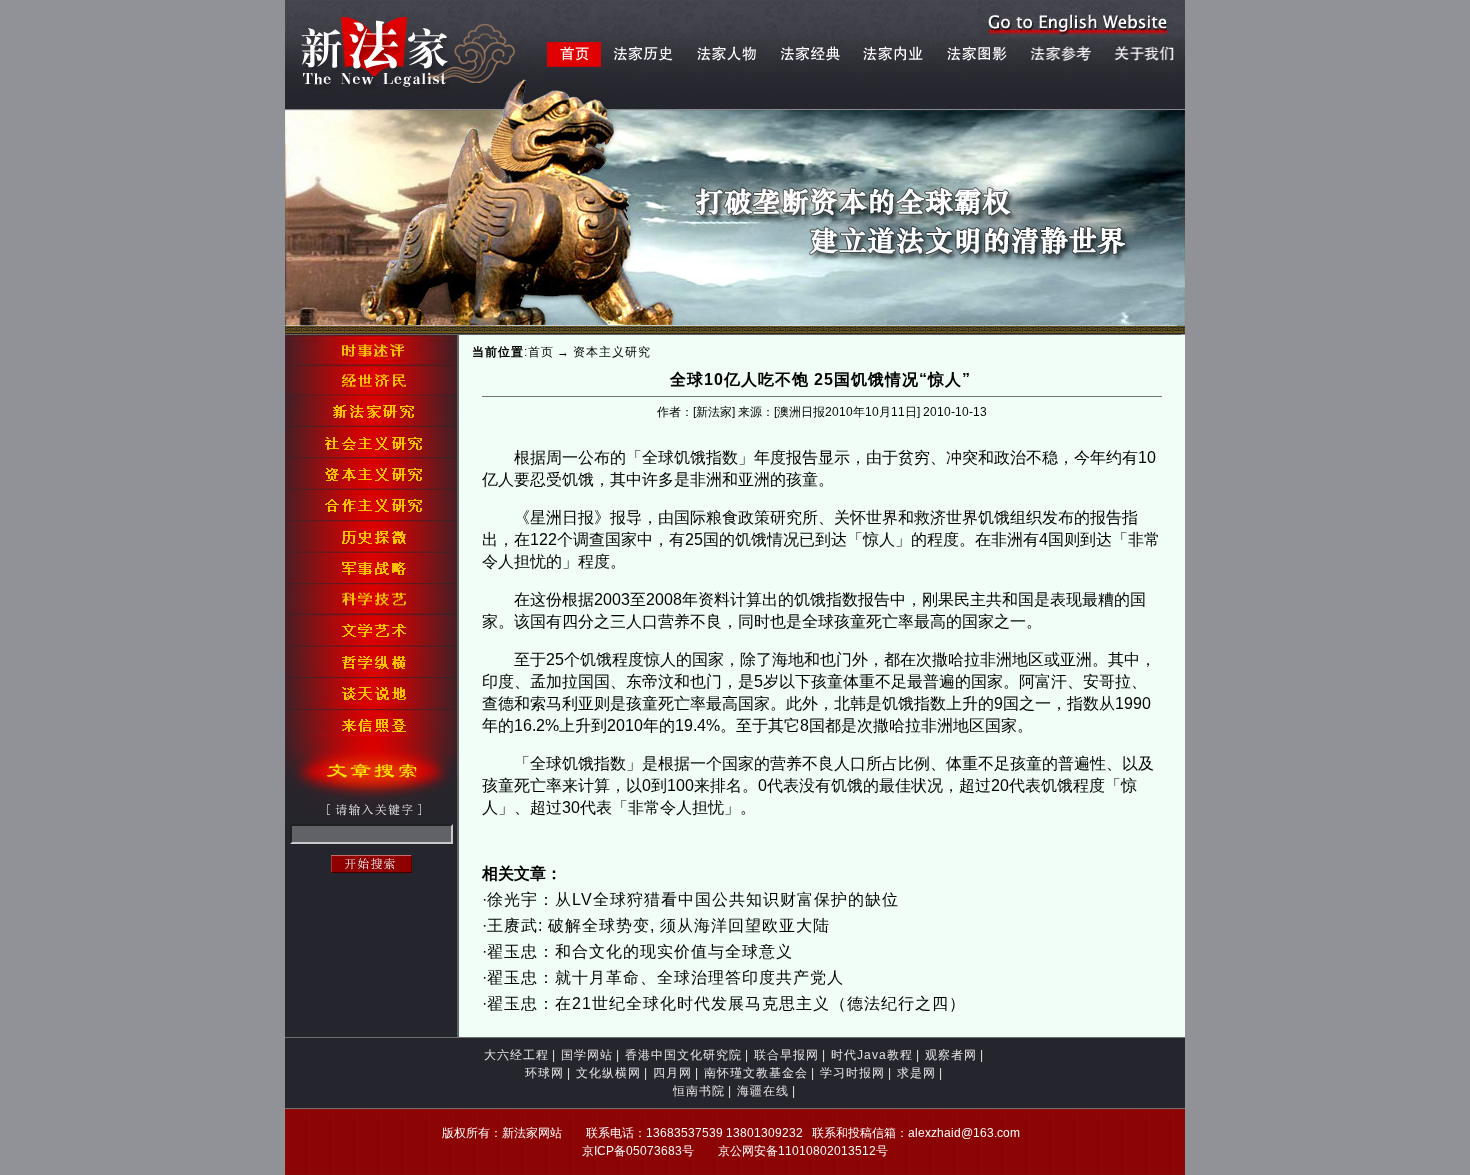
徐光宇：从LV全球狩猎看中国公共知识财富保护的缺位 (693, 899)
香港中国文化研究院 (683, 1055)
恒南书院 (699, 1091)
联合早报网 (786, 1055)
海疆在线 (763, 1091)
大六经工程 (516, 1055)
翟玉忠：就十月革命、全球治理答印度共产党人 (665, 977)
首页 (541, 352)
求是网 (916, 1073)
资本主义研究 (612, 352)
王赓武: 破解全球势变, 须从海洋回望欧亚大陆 (658, 925)
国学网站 (587, 1055)
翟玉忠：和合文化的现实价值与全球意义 (640, 951)
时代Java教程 (872, 1055)
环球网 (544, 1073)
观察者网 (951, 1055)
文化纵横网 (608, 1073)
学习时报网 (852, 1073)
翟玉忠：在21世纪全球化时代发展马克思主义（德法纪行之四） (726, 1003)
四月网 (672, 1073)
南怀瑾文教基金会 (756, 1073)
